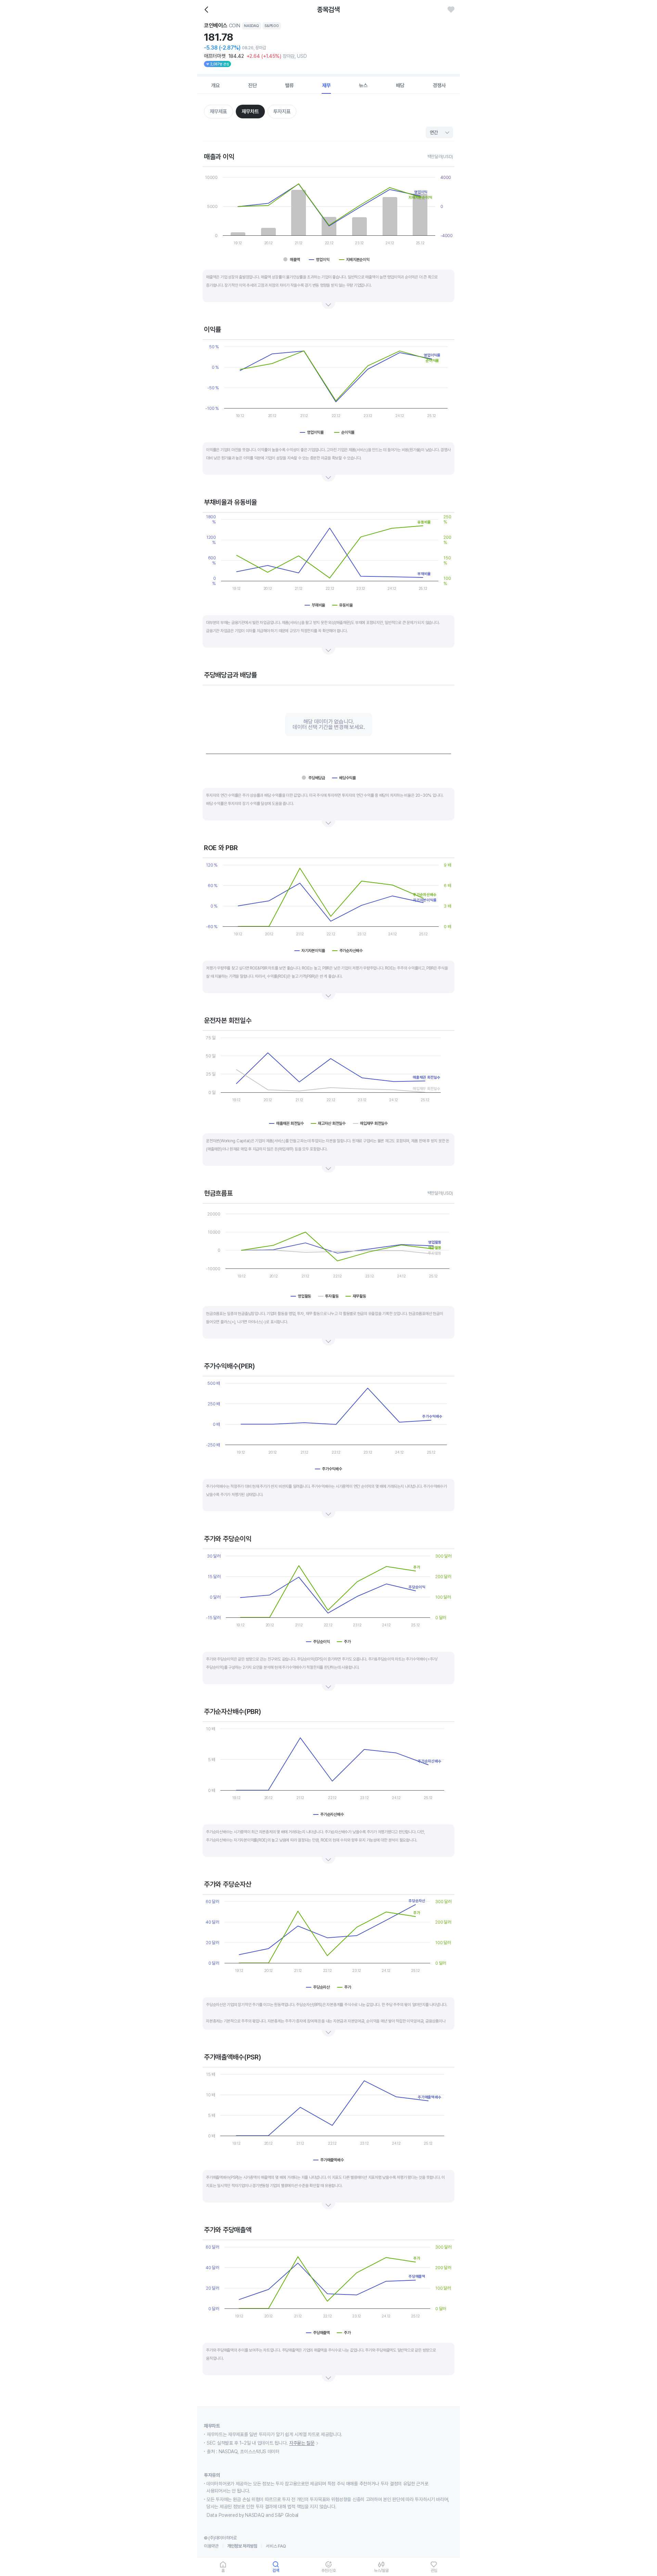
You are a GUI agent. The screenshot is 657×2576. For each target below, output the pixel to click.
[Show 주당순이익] (318, 1642)
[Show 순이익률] (346, 432)
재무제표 (218, 112)
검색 (276, 2570)
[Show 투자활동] (328, 1296)
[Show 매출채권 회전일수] (287, 1123)
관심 (434, 2570)
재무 (326, 86)
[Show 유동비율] (342, 605)
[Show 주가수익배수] (329, 1469)
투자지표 (282, 112)
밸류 (289, 86)
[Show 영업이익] (320, 260)
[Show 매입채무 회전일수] (370, 1123)
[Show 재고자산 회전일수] (328, 1123)
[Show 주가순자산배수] (348, 951)
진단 (253, 86)
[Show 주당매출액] (318, 2333)
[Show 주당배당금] (313, 778)
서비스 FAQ (276, 2546)
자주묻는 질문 (302, 2443)
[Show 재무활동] (356, 1296)
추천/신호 (329, 2570)
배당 (400, 86)
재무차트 (250, 112)
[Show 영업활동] (301, 1296)
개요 (216, 86)
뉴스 (363, 86)
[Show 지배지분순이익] (357, 260)
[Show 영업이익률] (314, 432)
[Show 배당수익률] (344, 778)
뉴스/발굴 (381, 2570)
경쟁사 (439, 86)
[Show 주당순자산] (318, 1987)
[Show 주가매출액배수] (329, 2160)
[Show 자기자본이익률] (310, 951)
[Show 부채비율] (315, 605)
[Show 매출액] (293, 260)
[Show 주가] (344, 1642)
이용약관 (211, 2546)
